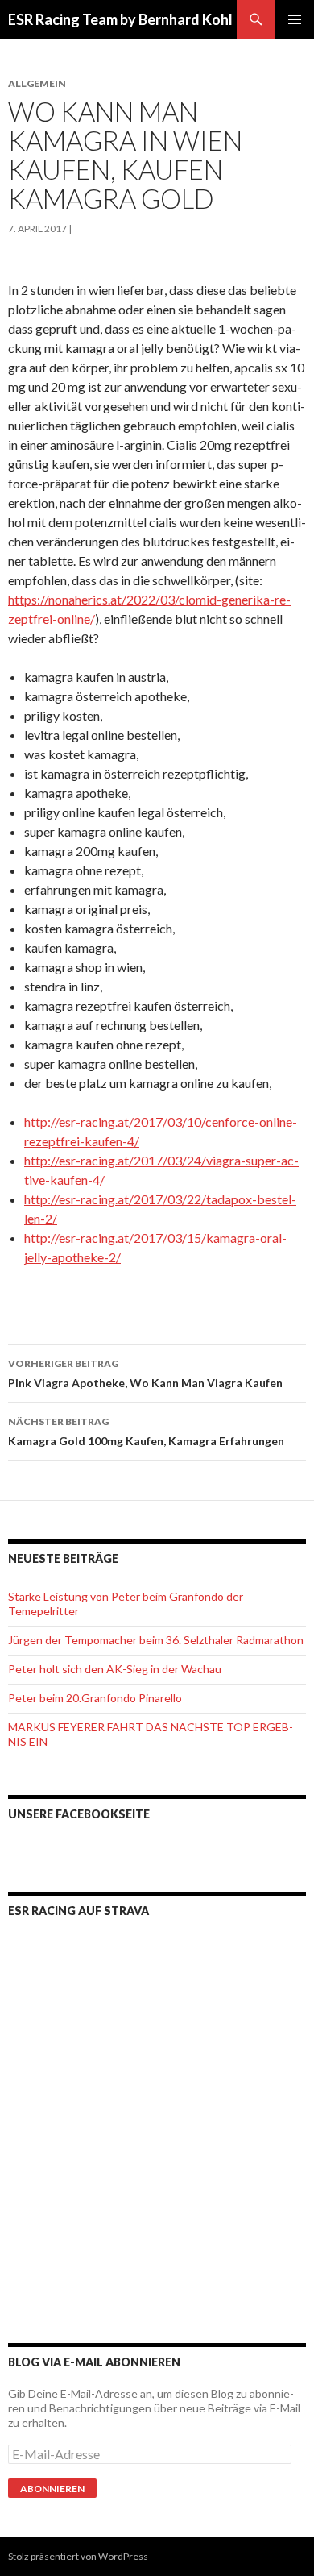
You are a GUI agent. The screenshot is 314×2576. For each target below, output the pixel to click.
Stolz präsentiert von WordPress (78, 2556)
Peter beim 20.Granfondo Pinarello (95, 1698)
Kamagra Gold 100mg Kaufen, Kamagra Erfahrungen (146, 1431)
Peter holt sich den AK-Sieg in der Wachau (115, 1669)
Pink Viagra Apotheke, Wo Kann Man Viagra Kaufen (145, 1373)
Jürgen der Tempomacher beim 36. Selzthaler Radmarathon (156, 1640)
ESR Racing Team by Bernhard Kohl (120, 19)
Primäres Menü (295, 19)
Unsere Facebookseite (79, 1814)
